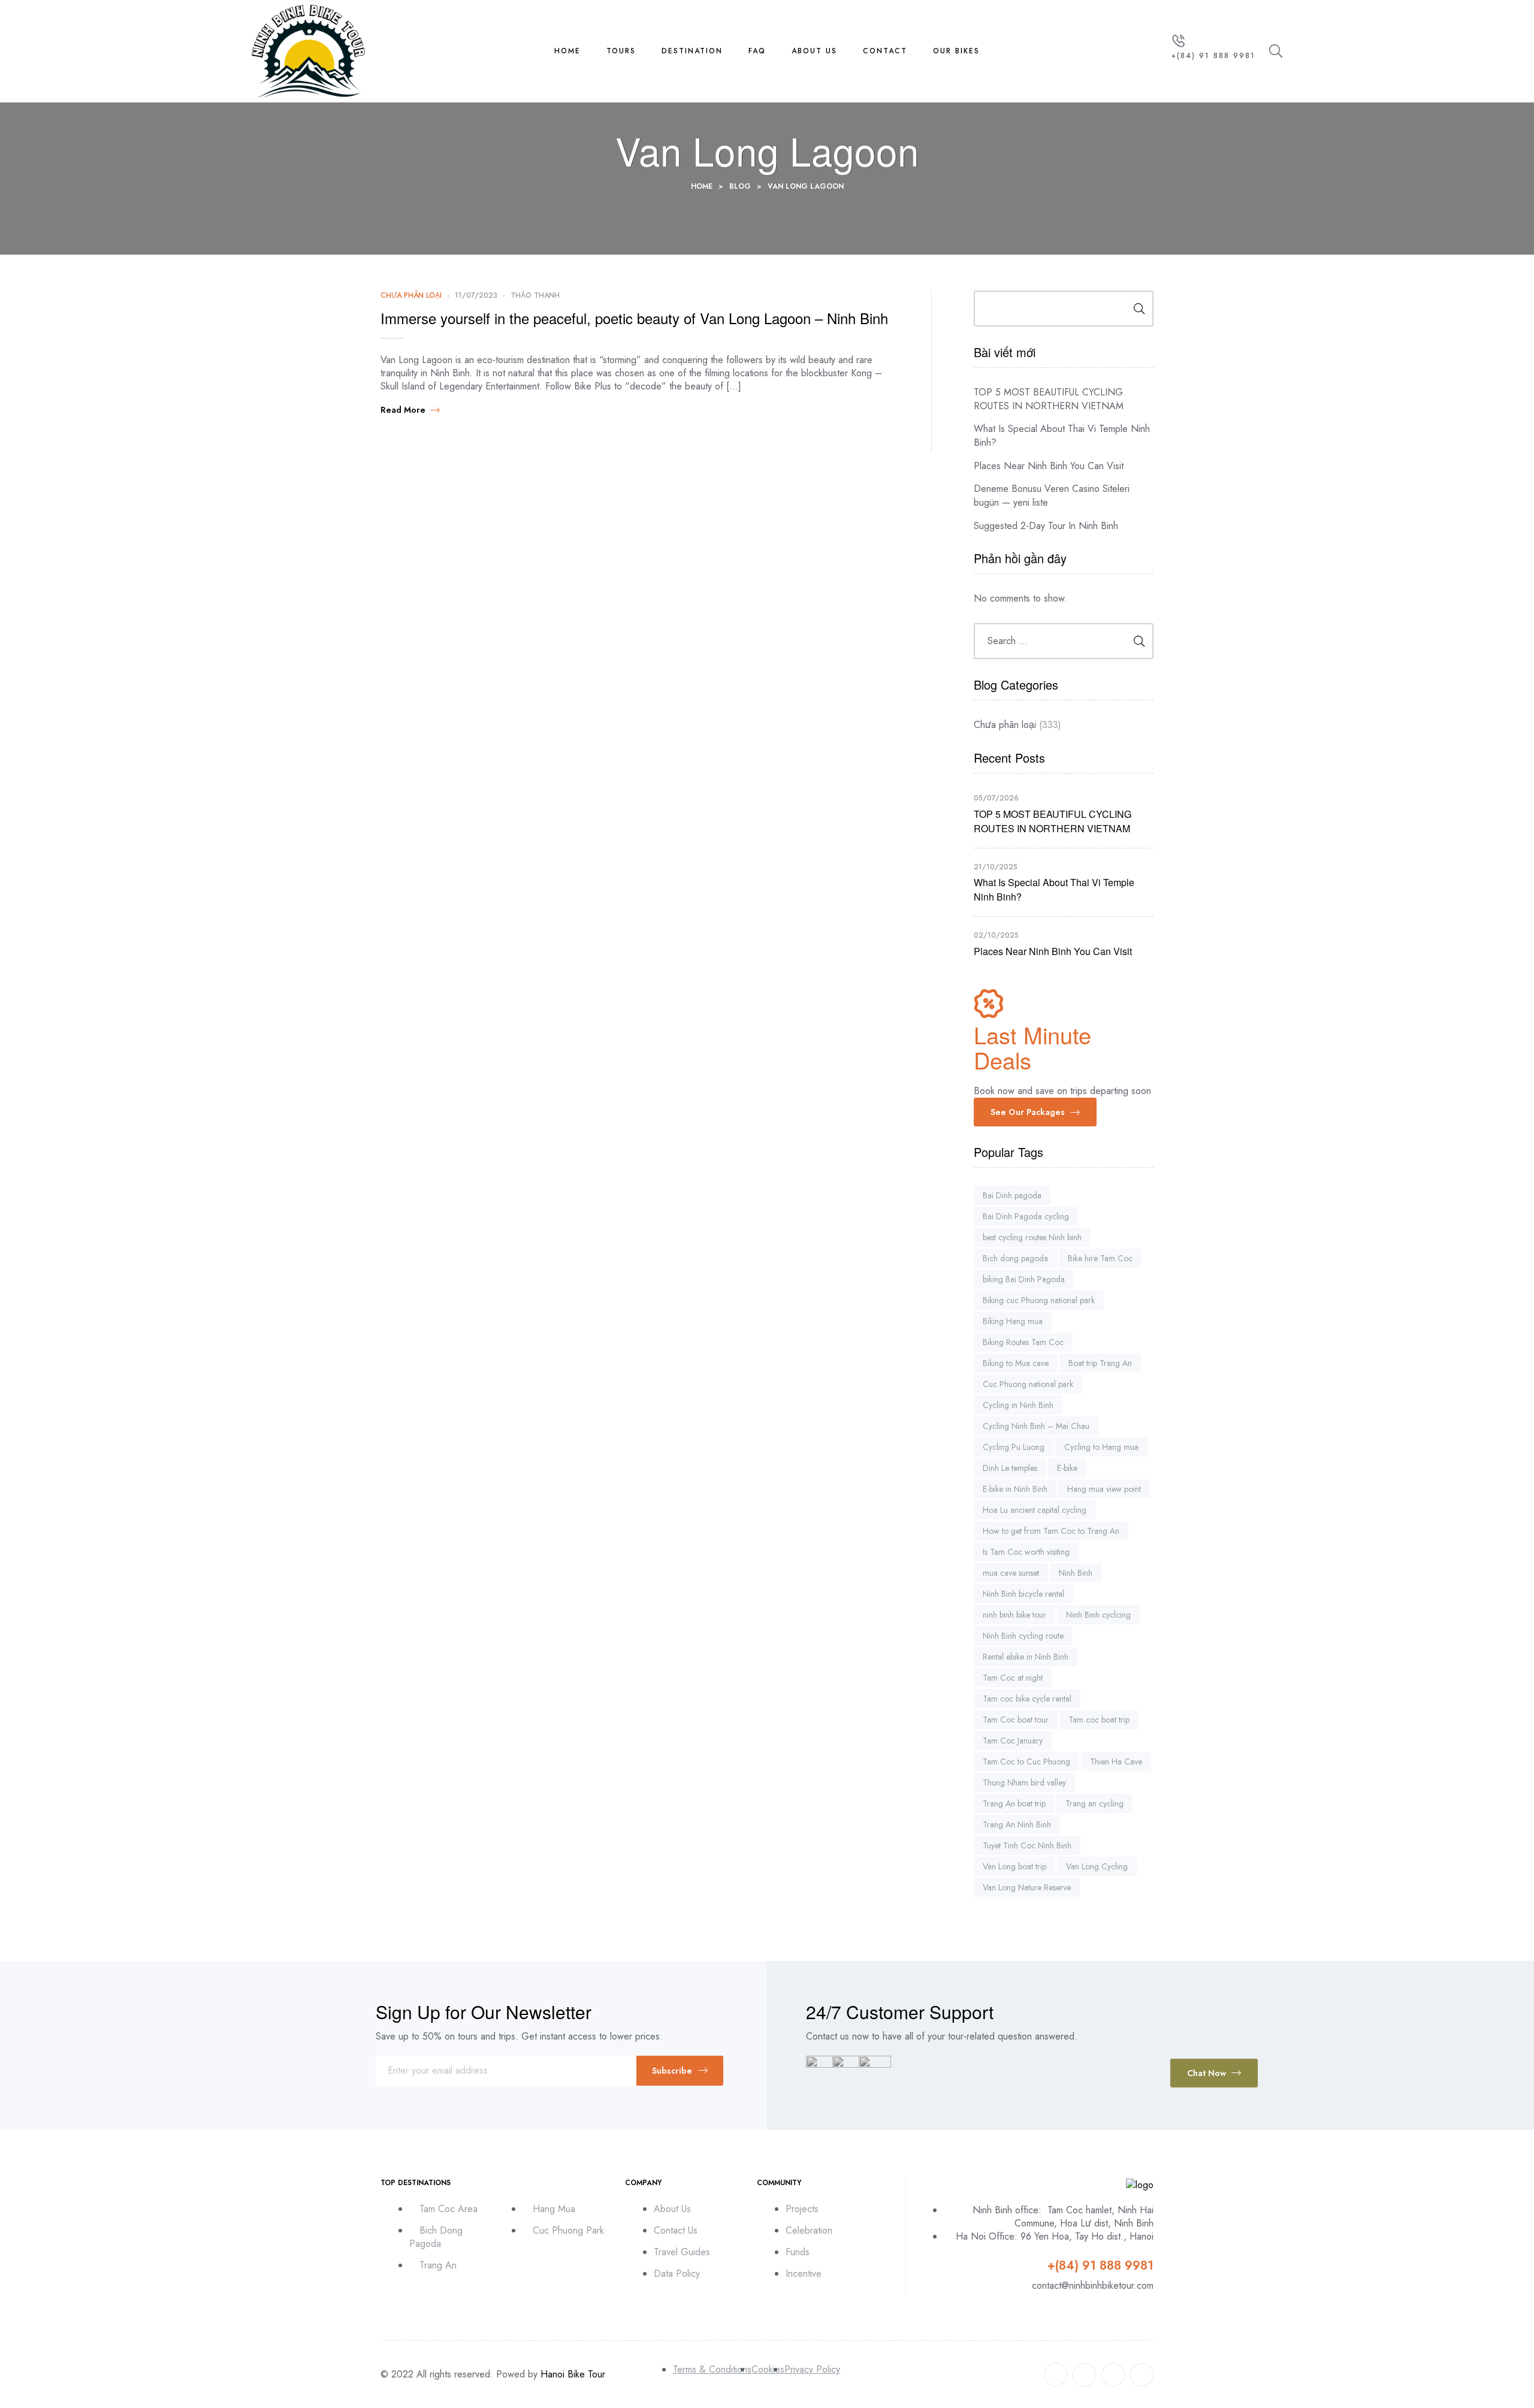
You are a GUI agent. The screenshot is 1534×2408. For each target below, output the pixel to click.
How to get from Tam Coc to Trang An (1051, 1531)
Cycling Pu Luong (1014, 1447)
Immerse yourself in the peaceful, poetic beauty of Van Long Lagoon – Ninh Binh (634, 318)
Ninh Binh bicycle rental (1023, 1594)
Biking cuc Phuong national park (1039, 1300)
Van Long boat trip (1014, 1866)
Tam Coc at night (1013, 1678)
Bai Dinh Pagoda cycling (1026, 1216)
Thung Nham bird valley (1024, 1782)
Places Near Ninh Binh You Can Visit (1049, 466)
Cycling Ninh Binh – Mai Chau (1036, 1426)
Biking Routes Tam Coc (1023, 1342)
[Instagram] (1113, 2375)
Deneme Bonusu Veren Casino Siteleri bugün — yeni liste (1052, 496)
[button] (1035, 1112)
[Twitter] (1084, 2375)
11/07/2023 (476, 295)
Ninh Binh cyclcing (1098, 1615)
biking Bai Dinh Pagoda (1024, 1279)
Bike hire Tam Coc (1100, 1258)
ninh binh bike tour (1014, 1615)
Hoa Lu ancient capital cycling (1035, 1510)
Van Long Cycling (1097, 1866)
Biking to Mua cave (1016, 1363)
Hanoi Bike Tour (573, 2374)
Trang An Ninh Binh (1017, 1824)
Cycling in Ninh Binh (1018, 1405)
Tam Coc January (1013, 1741)
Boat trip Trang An (1100, 1363)
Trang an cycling (1094, 1803)
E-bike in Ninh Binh (1015, 1489)
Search (1135, 309)
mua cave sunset (1011, 1573)
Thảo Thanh (535, 295)
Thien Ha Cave (1116, 1762)
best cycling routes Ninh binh (1032, 1237)
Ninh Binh (1076, 1573)
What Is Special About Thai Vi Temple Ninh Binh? (1062, 436)
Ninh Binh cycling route (1023, 1636)
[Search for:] (1064, 641)
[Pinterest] (1142, 2375)
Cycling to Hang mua (1101, 1447)
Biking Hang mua (1013, 1321)
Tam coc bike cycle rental (1027, 1699)
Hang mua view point (1104, 1489)
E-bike (1067, 1468)
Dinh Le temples (1010, 1468)
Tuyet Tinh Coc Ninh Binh (1027, 1845)
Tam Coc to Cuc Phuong (1026, 1762)
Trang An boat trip (1014, 1803)
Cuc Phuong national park (1028, 1384)
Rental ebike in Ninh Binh (1026, 1657)
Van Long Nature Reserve (1027, 1887)
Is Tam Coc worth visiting (1026, 1552)
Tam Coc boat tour (1016, 1720)
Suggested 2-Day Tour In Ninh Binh (1046, 526)
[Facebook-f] (1056, 2375)
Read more (403, 410)
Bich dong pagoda (1015, 1258)
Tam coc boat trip (1099, 1720)
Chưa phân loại (411, 295)
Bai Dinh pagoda (1012, 1195)
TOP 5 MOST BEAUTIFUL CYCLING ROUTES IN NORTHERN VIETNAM (1049, 399)
